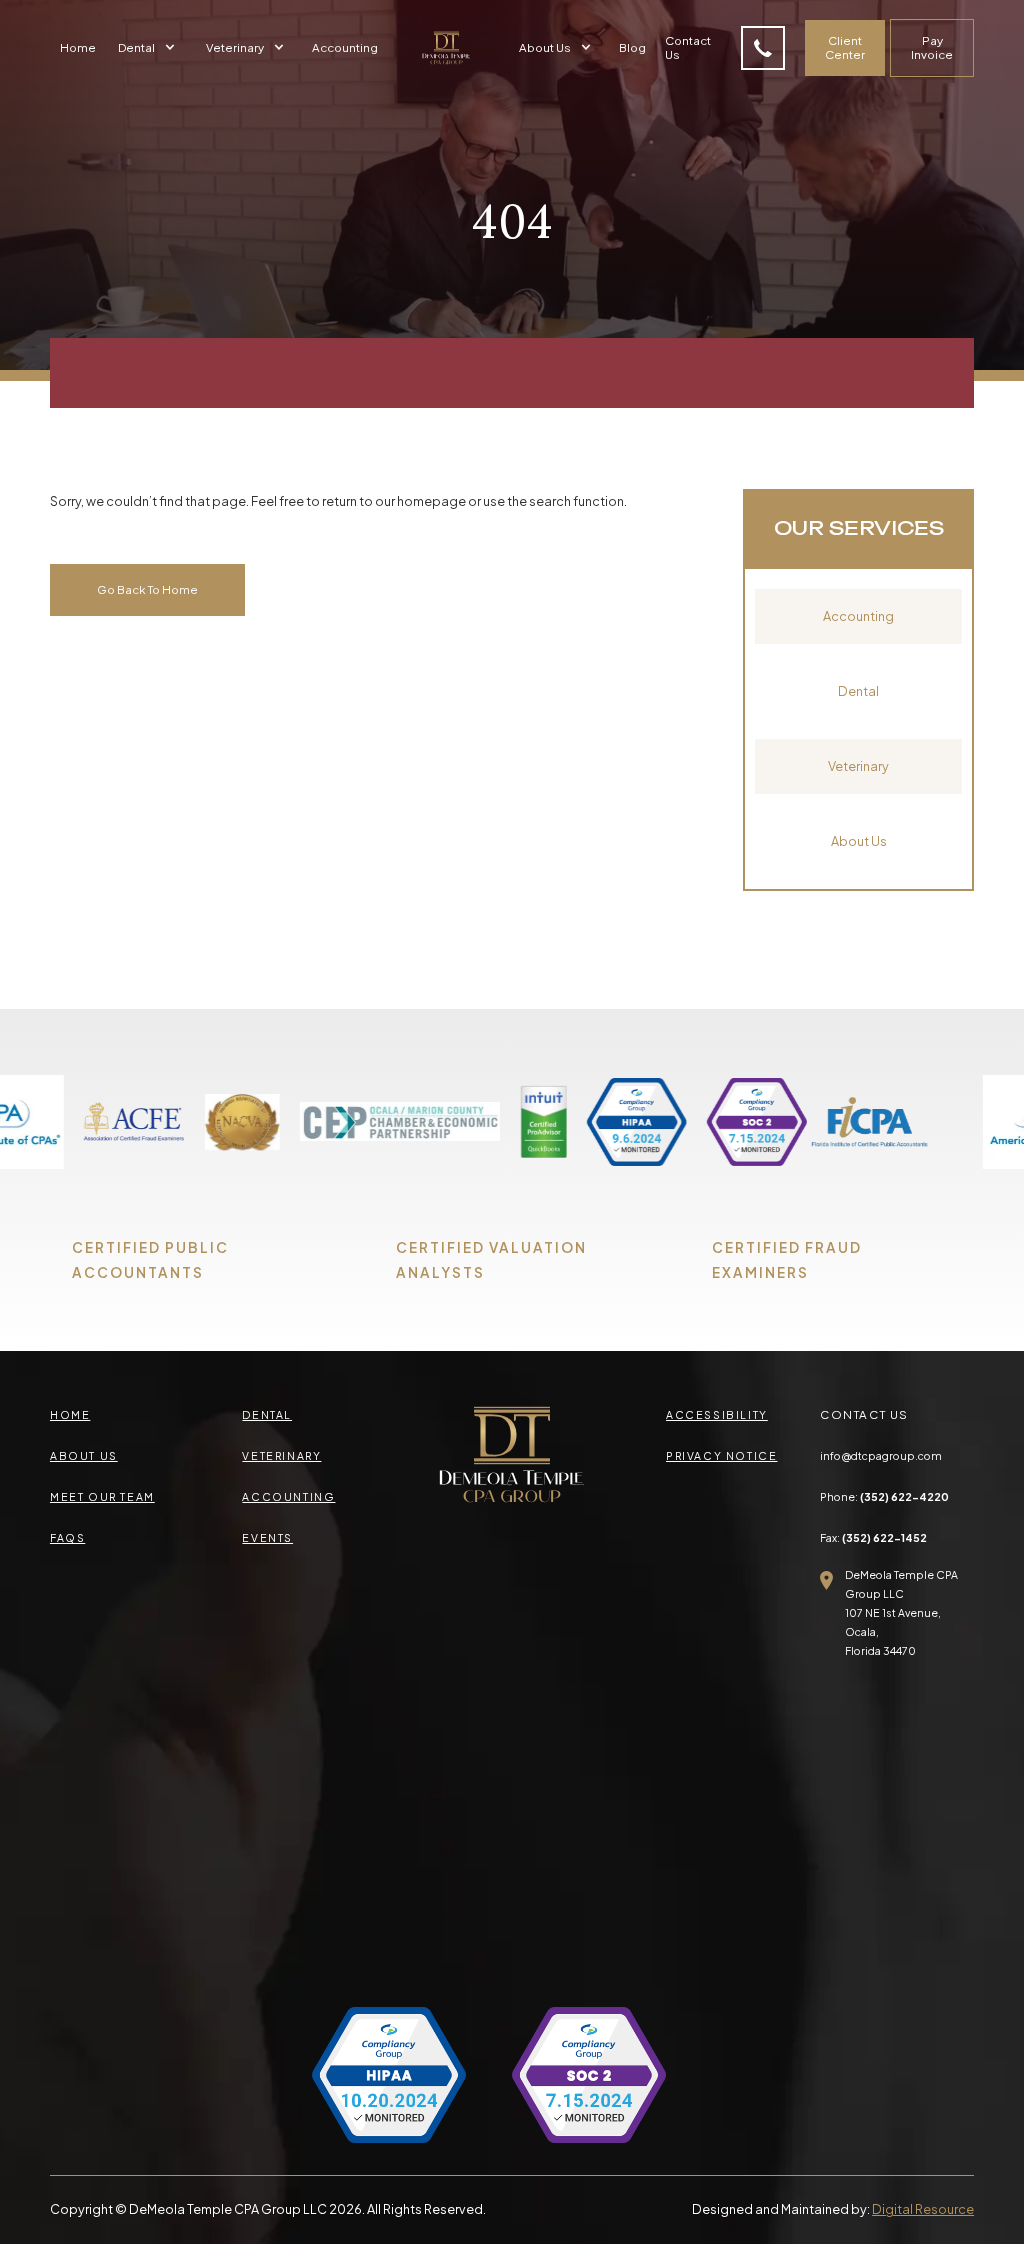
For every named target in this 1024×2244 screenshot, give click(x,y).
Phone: (884, 1496)
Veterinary (858, 766)
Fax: (873, 1537)
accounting (288, 1496)
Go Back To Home (147, 589)
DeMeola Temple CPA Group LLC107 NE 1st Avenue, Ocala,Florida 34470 (901, 1612)
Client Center (845, 47)
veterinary (281, 1455)
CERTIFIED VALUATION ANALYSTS (491, 1260)
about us (84, 1455)
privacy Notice (721, 1455)
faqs (67, 1537)
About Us (859, 841)
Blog (632, 47)
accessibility (717, 1414)
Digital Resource (923, 2209)
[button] (149, 48)
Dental (858, 691)
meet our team (102, 1496)
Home (78, 47)
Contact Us (688, 47)
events (267, 1537)
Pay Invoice (932, 47)
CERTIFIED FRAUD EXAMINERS (787, 1260)
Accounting (345, 47)
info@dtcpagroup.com (881, 1455)
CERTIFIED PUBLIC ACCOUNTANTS (150, 1260)
